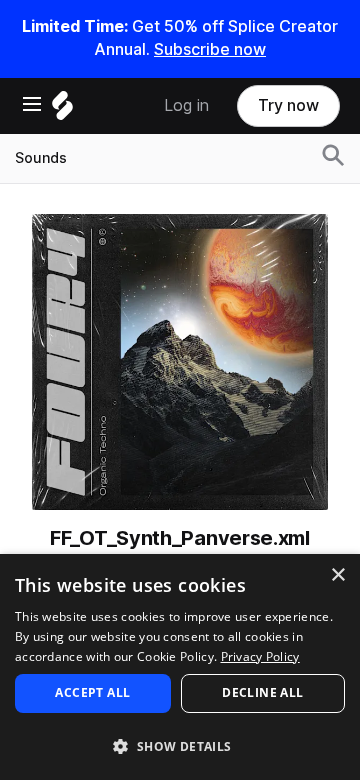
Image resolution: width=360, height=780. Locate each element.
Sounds (41, 158)
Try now (288, 105)
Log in (186, 105)
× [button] (337, 575)
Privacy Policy (260, 656)
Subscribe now (210, 49)
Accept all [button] (92, 692)
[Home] (62, 110)
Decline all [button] (262, 692)
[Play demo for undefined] (180, 362)
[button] (180, 745)
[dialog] (180, 667)
